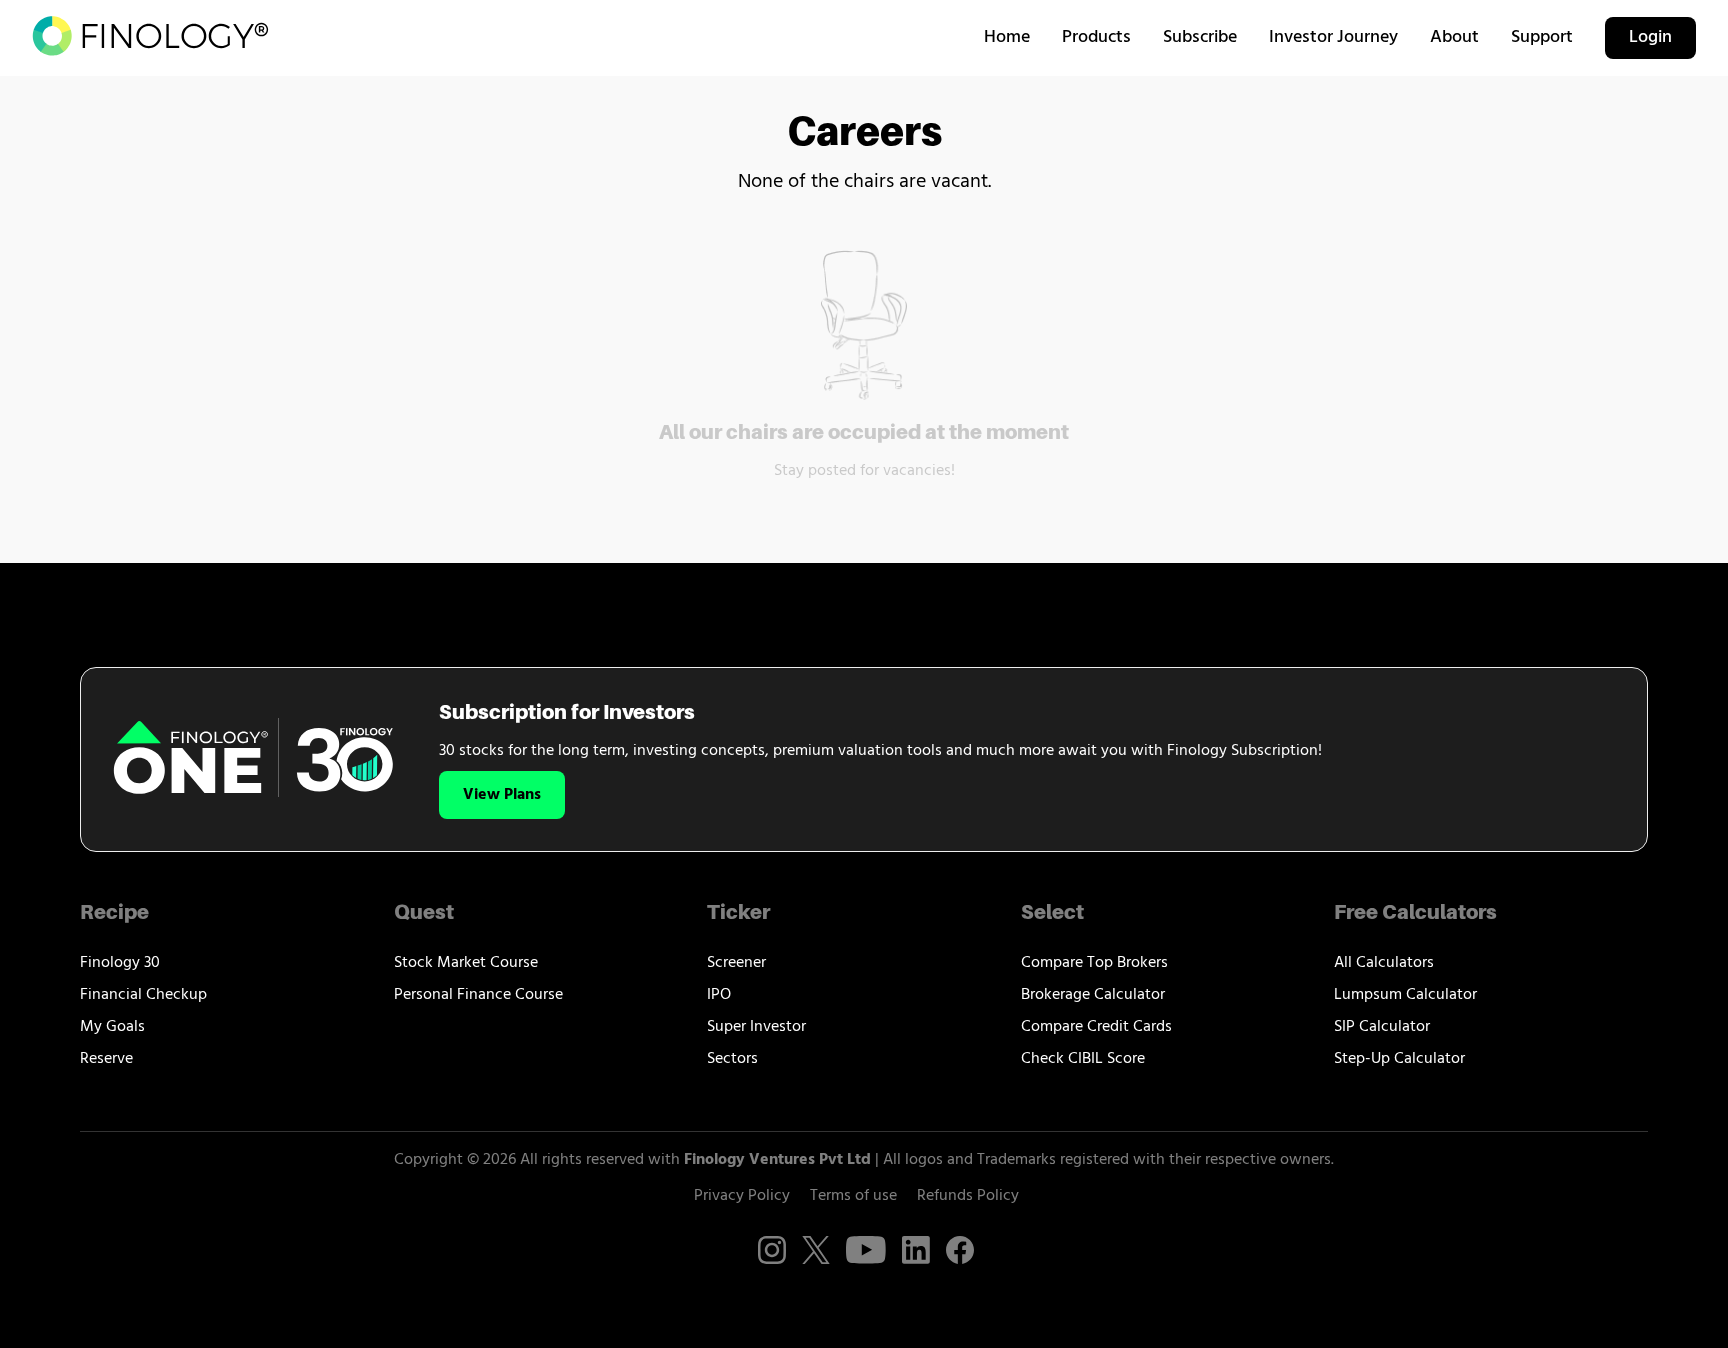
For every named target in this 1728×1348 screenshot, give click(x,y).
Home (1007, 38)
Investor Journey (1333, 38)
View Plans (502, 795)
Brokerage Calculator (1093, 995)
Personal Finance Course (478, 995)
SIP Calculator (1382, 1027)
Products (1096, 38)
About (1454, 38)
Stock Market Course (466, 963)
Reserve (106, 1059)
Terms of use (853, 1196)
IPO (719, 995)
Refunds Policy (968, 1196)
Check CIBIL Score (1083, 1059)
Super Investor (756, 1027)
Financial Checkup (143, 995)
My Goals (112, 1027)
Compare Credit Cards (1096, 1027)
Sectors (732, 1059)
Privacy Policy (742, 1196)
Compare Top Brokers (1094, 963)
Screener (736, 963)
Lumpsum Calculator (1405, 995)
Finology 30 (120, 963)
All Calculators (1384, 963)
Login (1650, 38)
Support (1542, 38)
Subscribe (1200, 38)
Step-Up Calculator (1399, 1059)
